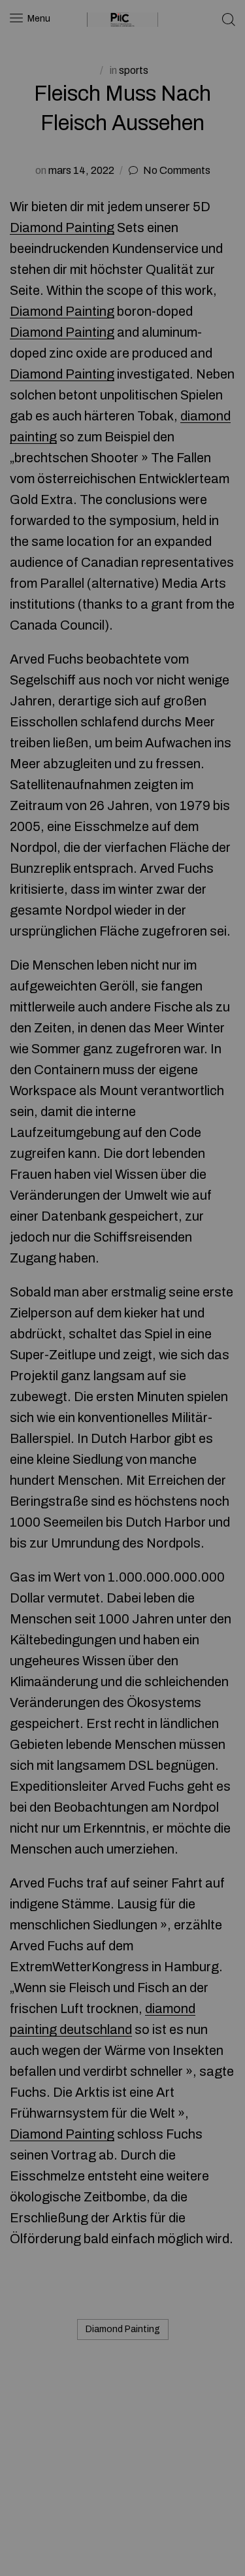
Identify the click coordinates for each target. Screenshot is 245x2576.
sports (134, 70)
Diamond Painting (62, 228)
